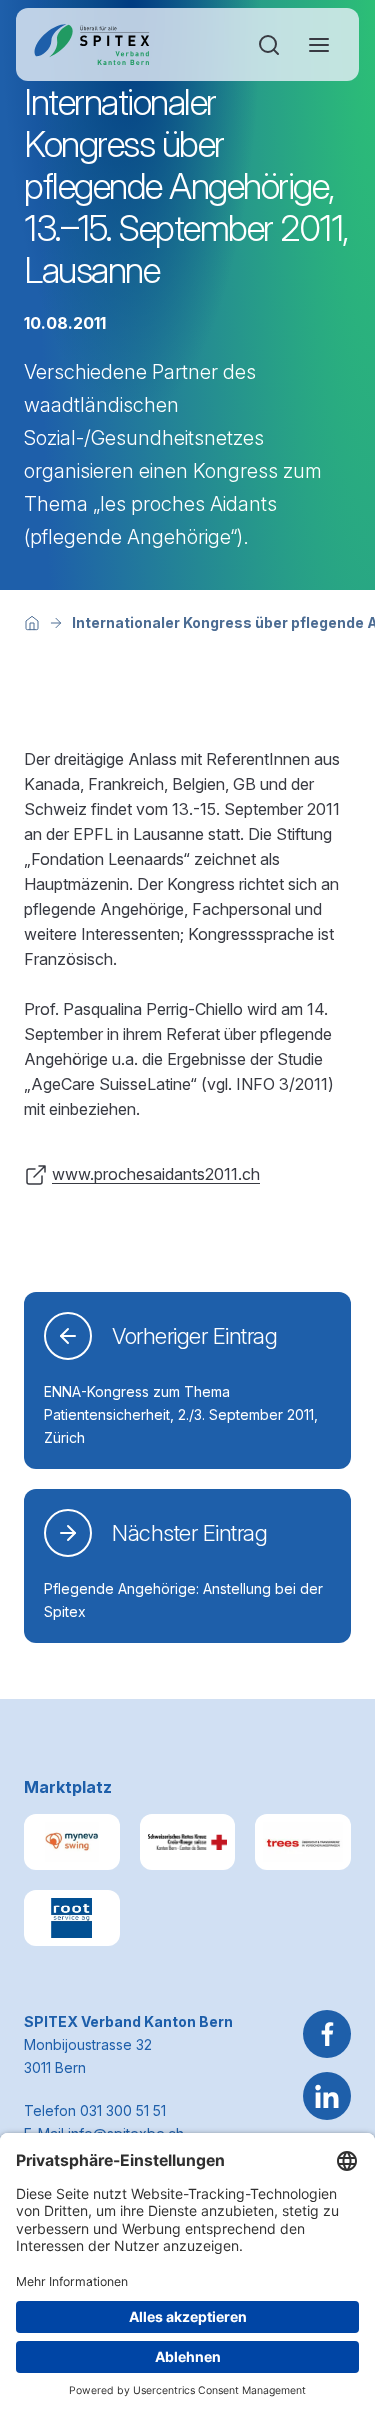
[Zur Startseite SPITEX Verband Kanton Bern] (91, 44)
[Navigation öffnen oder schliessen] (319, 45)
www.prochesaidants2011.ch (156, 1174)
